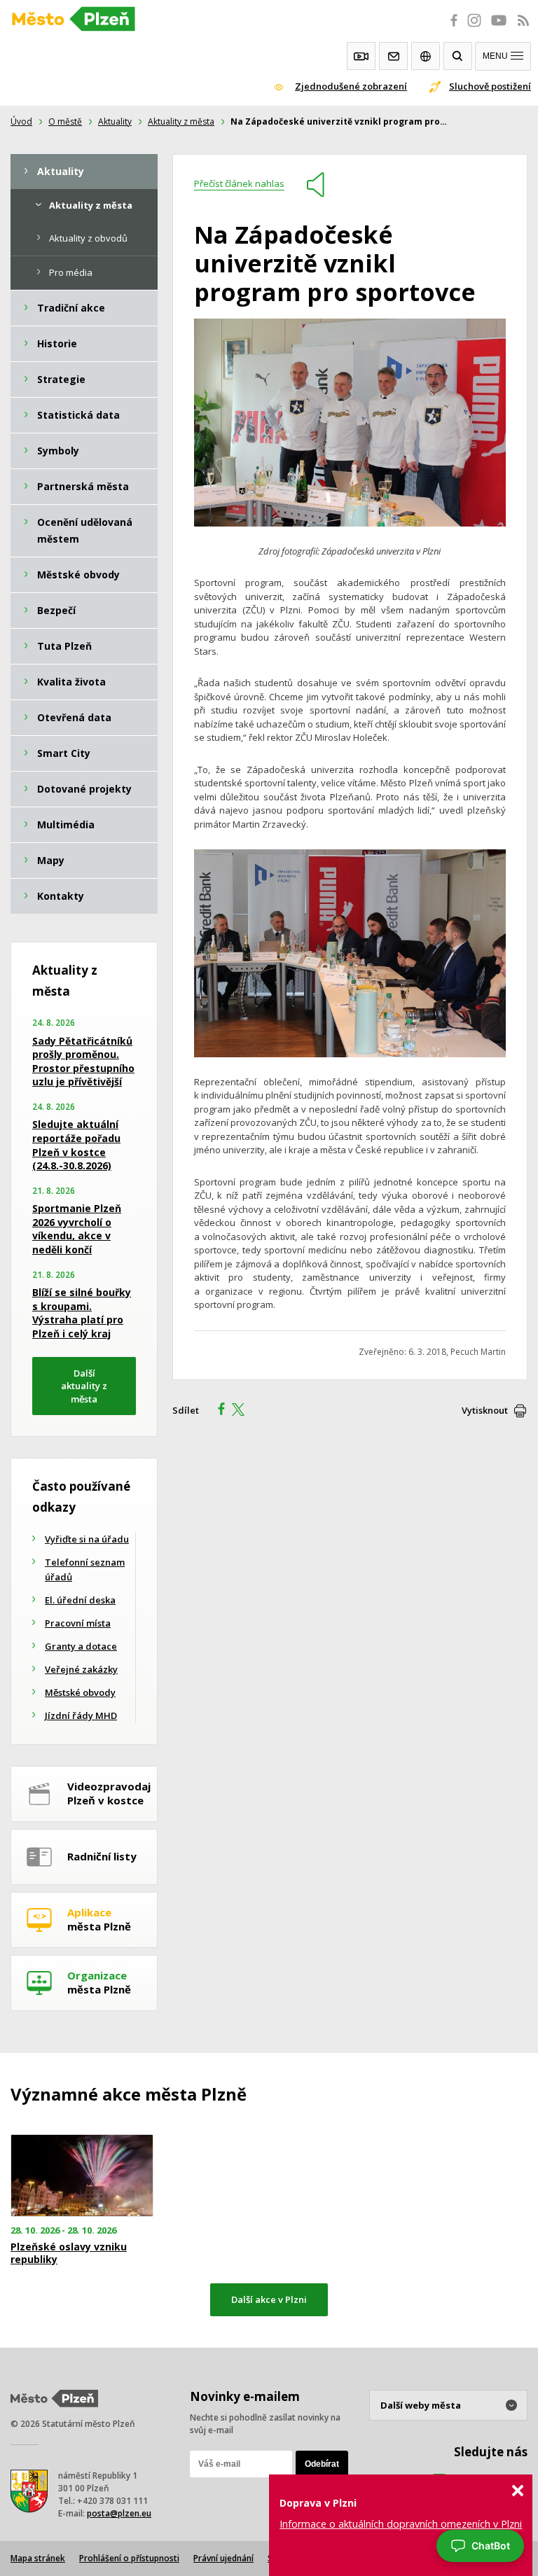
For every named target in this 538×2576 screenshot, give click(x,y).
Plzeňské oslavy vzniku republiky (69, 2253)
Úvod (21, 121)
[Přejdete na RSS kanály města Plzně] (523, 28)
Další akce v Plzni (269, 2299)
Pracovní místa (78, 1623)
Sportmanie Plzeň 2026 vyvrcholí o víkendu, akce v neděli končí (77, 1229)
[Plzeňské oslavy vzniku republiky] (90, 2176)
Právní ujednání (223, 2558)
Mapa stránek (38, 2558)
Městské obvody (80, 1692)
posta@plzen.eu (119, 2513)
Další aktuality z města (84, 1386)
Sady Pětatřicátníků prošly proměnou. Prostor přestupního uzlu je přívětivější (83, 1061)
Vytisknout (485, 1410)
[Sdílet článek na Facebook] (217, 1411)
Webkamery (361, 56)
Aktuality (115, 121)
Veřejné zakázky (81, 1669)
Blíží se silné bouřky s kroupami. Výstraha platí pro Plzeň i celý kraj (82, 1313)
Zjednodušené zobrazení (351, 86)
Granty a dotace (81, 1646)
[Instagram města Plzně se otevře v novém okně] (474, 28)
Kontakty (393, 56)
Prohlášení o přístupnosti (129, 2558)
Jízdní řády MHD (81, 1715)
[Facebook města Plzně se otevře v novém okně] (450, 28)
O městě (65, 121)
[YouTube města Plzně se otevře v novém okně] (499, 28)
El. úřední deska (80, 1600)
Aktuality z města (181, 121)
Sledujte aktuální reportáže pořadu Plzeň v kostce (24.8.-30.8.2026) (76, 1145)
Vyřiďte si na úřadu (87, 1539)
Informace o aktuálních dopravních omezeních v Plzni (401, 2524)
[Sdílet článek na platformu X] (243, 1411)
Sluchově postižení (490, 86)
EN (426, 56)
